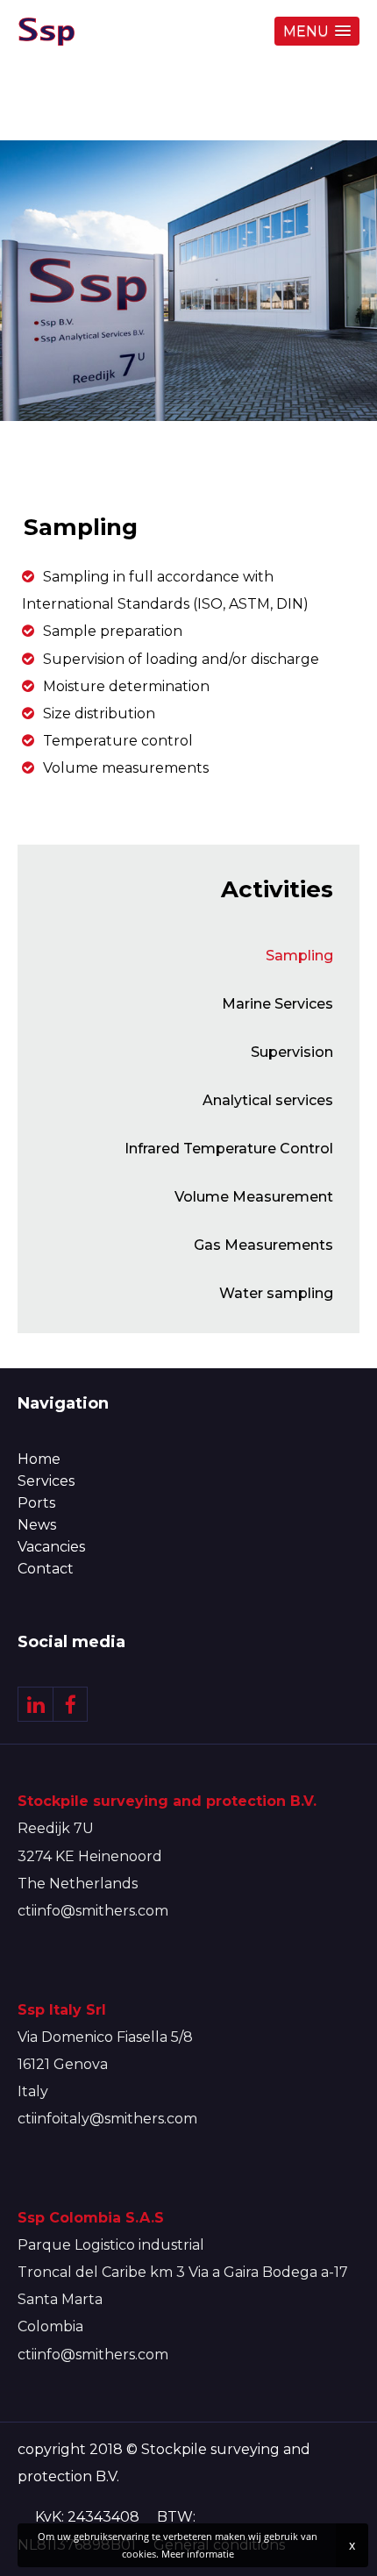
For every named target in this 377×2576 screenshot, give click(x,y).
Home (39, 1459)
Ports (36, 1503)
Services (46, 1481)
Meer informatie (198, 2554)
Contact (46, 1569)
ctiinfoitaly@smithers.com (107, 2119)
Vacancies (51, 1547)
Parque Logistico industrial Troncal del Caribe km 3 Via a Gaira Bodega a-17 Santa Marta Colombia (183, 2273)
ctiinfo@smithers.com (93, 1911)
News (37, 1525)
